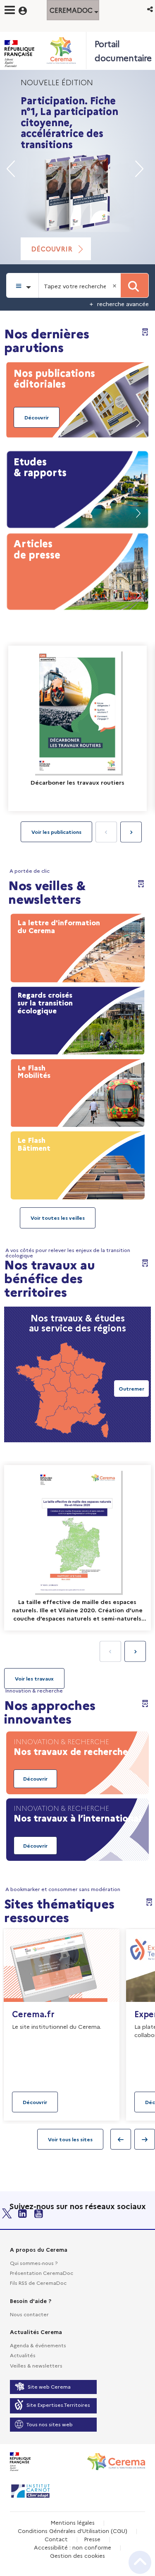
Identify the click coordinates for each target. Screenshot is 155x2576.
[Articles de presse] (77, 570)
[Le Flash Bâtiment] (77, 1164)
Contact (56, 2539)
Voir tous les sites (70, 2139)
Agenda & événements (38, 2345)
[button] (151, 9)
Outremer (131, 1388)
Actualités (23, 2355)
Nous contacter (29, 2314)
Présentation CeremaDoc (42, 2273)
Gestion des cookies (77, 2555)
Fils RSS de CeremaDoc (38, 2283)
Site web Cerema (49, 2386)
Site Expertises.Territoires (58, 2405)
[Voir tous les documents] (34, 1678)
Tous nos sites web (50, 2424)
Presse (92, 2539)
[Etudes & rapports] (77, 488)
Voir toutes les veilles (58, 1217)
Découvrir (52, 249)
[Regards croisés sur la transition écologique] (77, 1019)
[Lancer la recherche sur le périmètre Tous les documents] (135, 285)
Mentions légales (73, 2522)
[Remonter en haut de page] (140, 2562)
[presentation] (131, 832)
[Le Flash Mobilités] (77, 1091)
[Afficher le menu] (10, 10)
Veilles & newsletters (36, 2365)
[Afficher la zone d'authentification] (28, 10)
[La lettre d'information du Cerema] (77, 946)
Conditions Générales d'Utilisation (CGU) (73, 2531)
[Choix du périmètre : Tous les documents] (23, 285)
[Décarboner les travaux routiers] (77, 728)
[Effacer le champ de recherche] (115, 285)
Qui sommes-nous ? (34, 2263)
